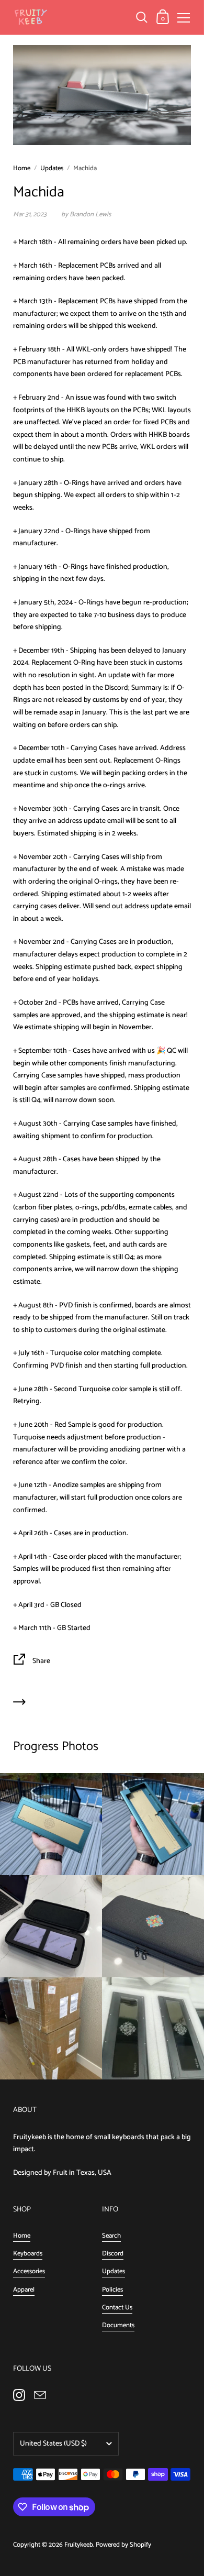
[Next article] (19, 1704)
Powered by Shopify (123, 2545)
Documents (118, 2325)
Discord (113, 2254)
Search (111, 2236)
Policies (112, 2290)
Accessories (29, 2271)
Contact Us (117, 2308)
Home (22, 168)
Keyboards (28, 2254)
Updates (52, 168)
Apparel (24, 2290)
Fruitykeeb (79, 2545)
